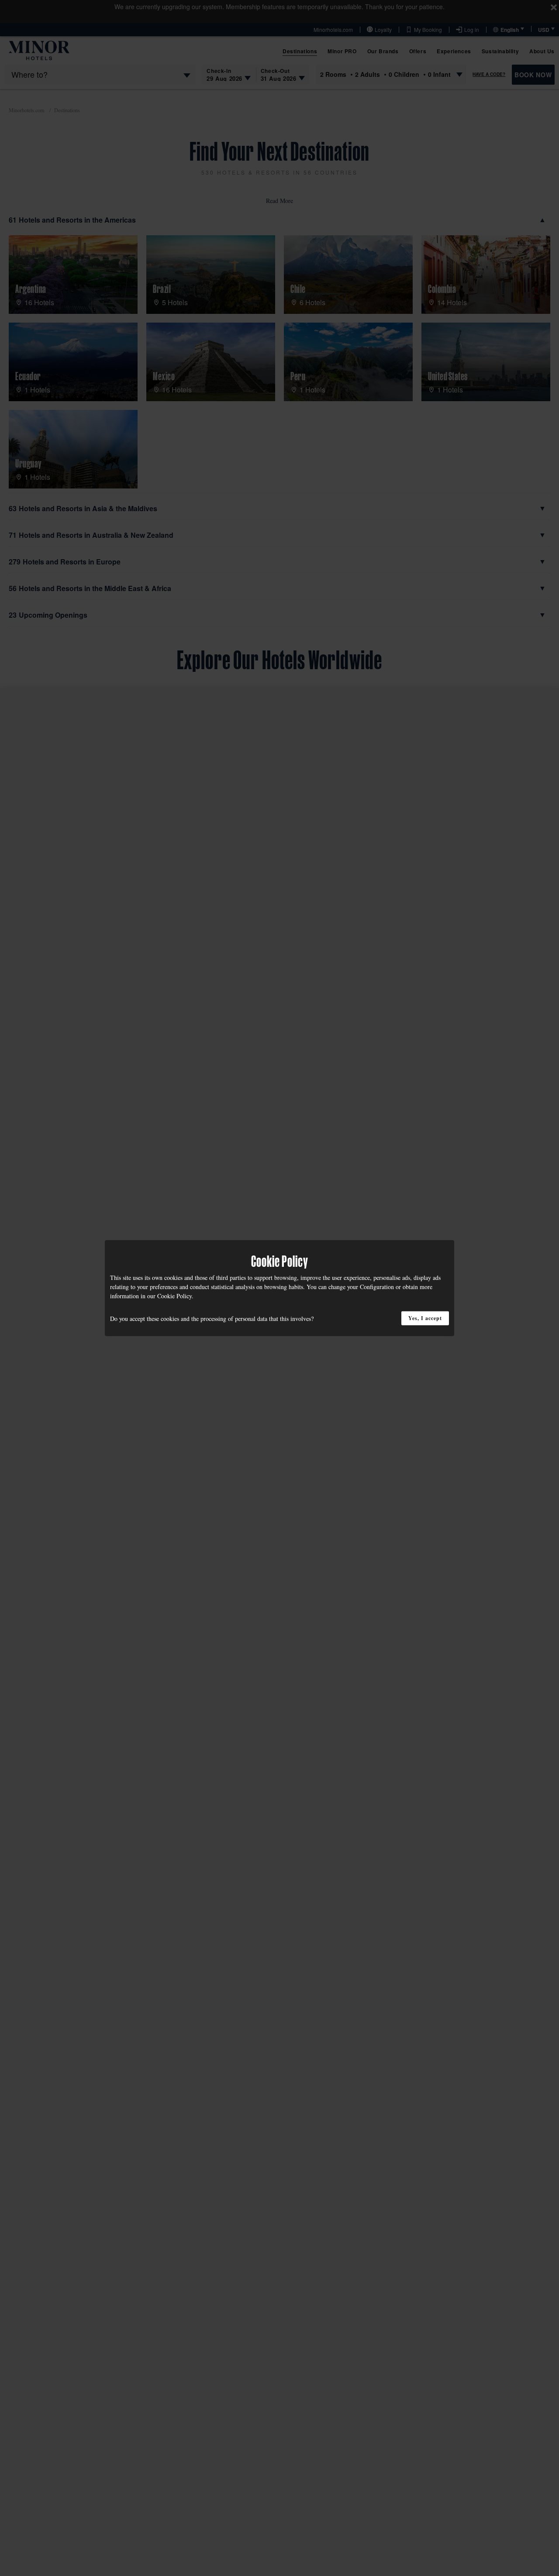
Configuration (377, 1286)
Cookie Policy (174, 1295)
